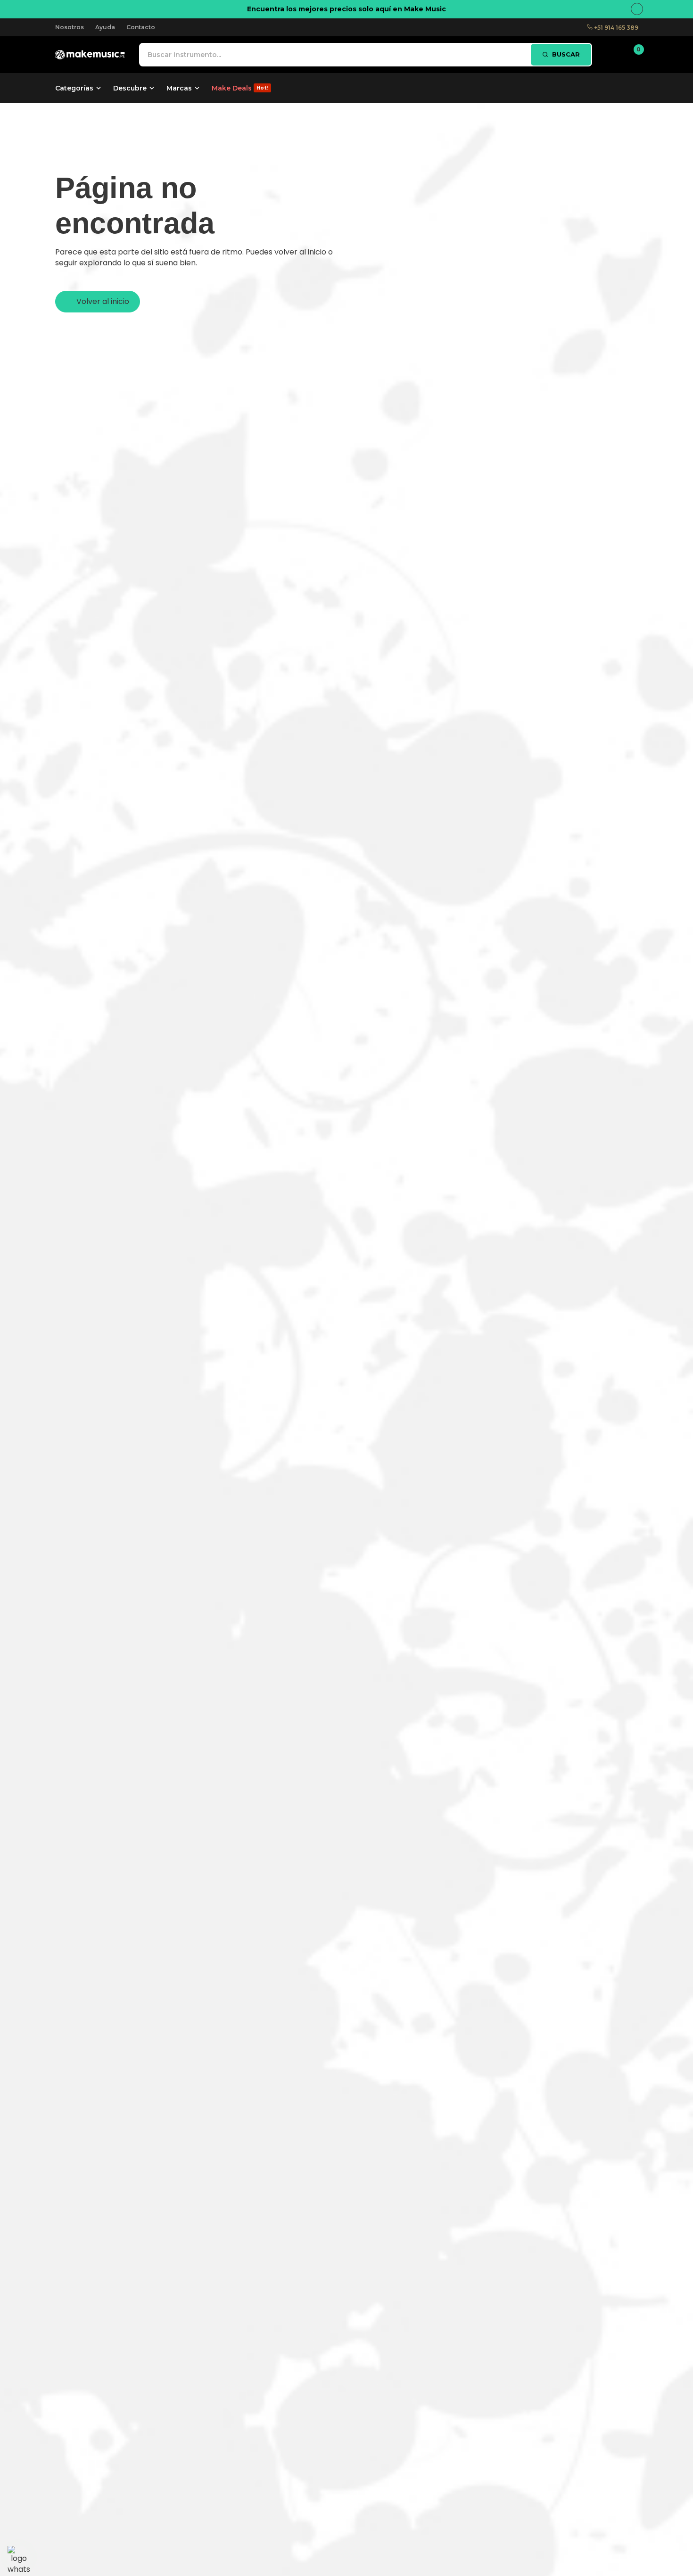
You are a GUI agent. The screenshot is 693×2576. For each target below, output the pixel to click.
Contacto (141, 27)
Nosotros (70, 27)
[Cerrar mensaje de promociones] (637, 9)
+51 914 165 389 (615, 28)
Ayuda (105, 27)
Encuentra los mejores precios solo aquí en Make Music (346, 9)
